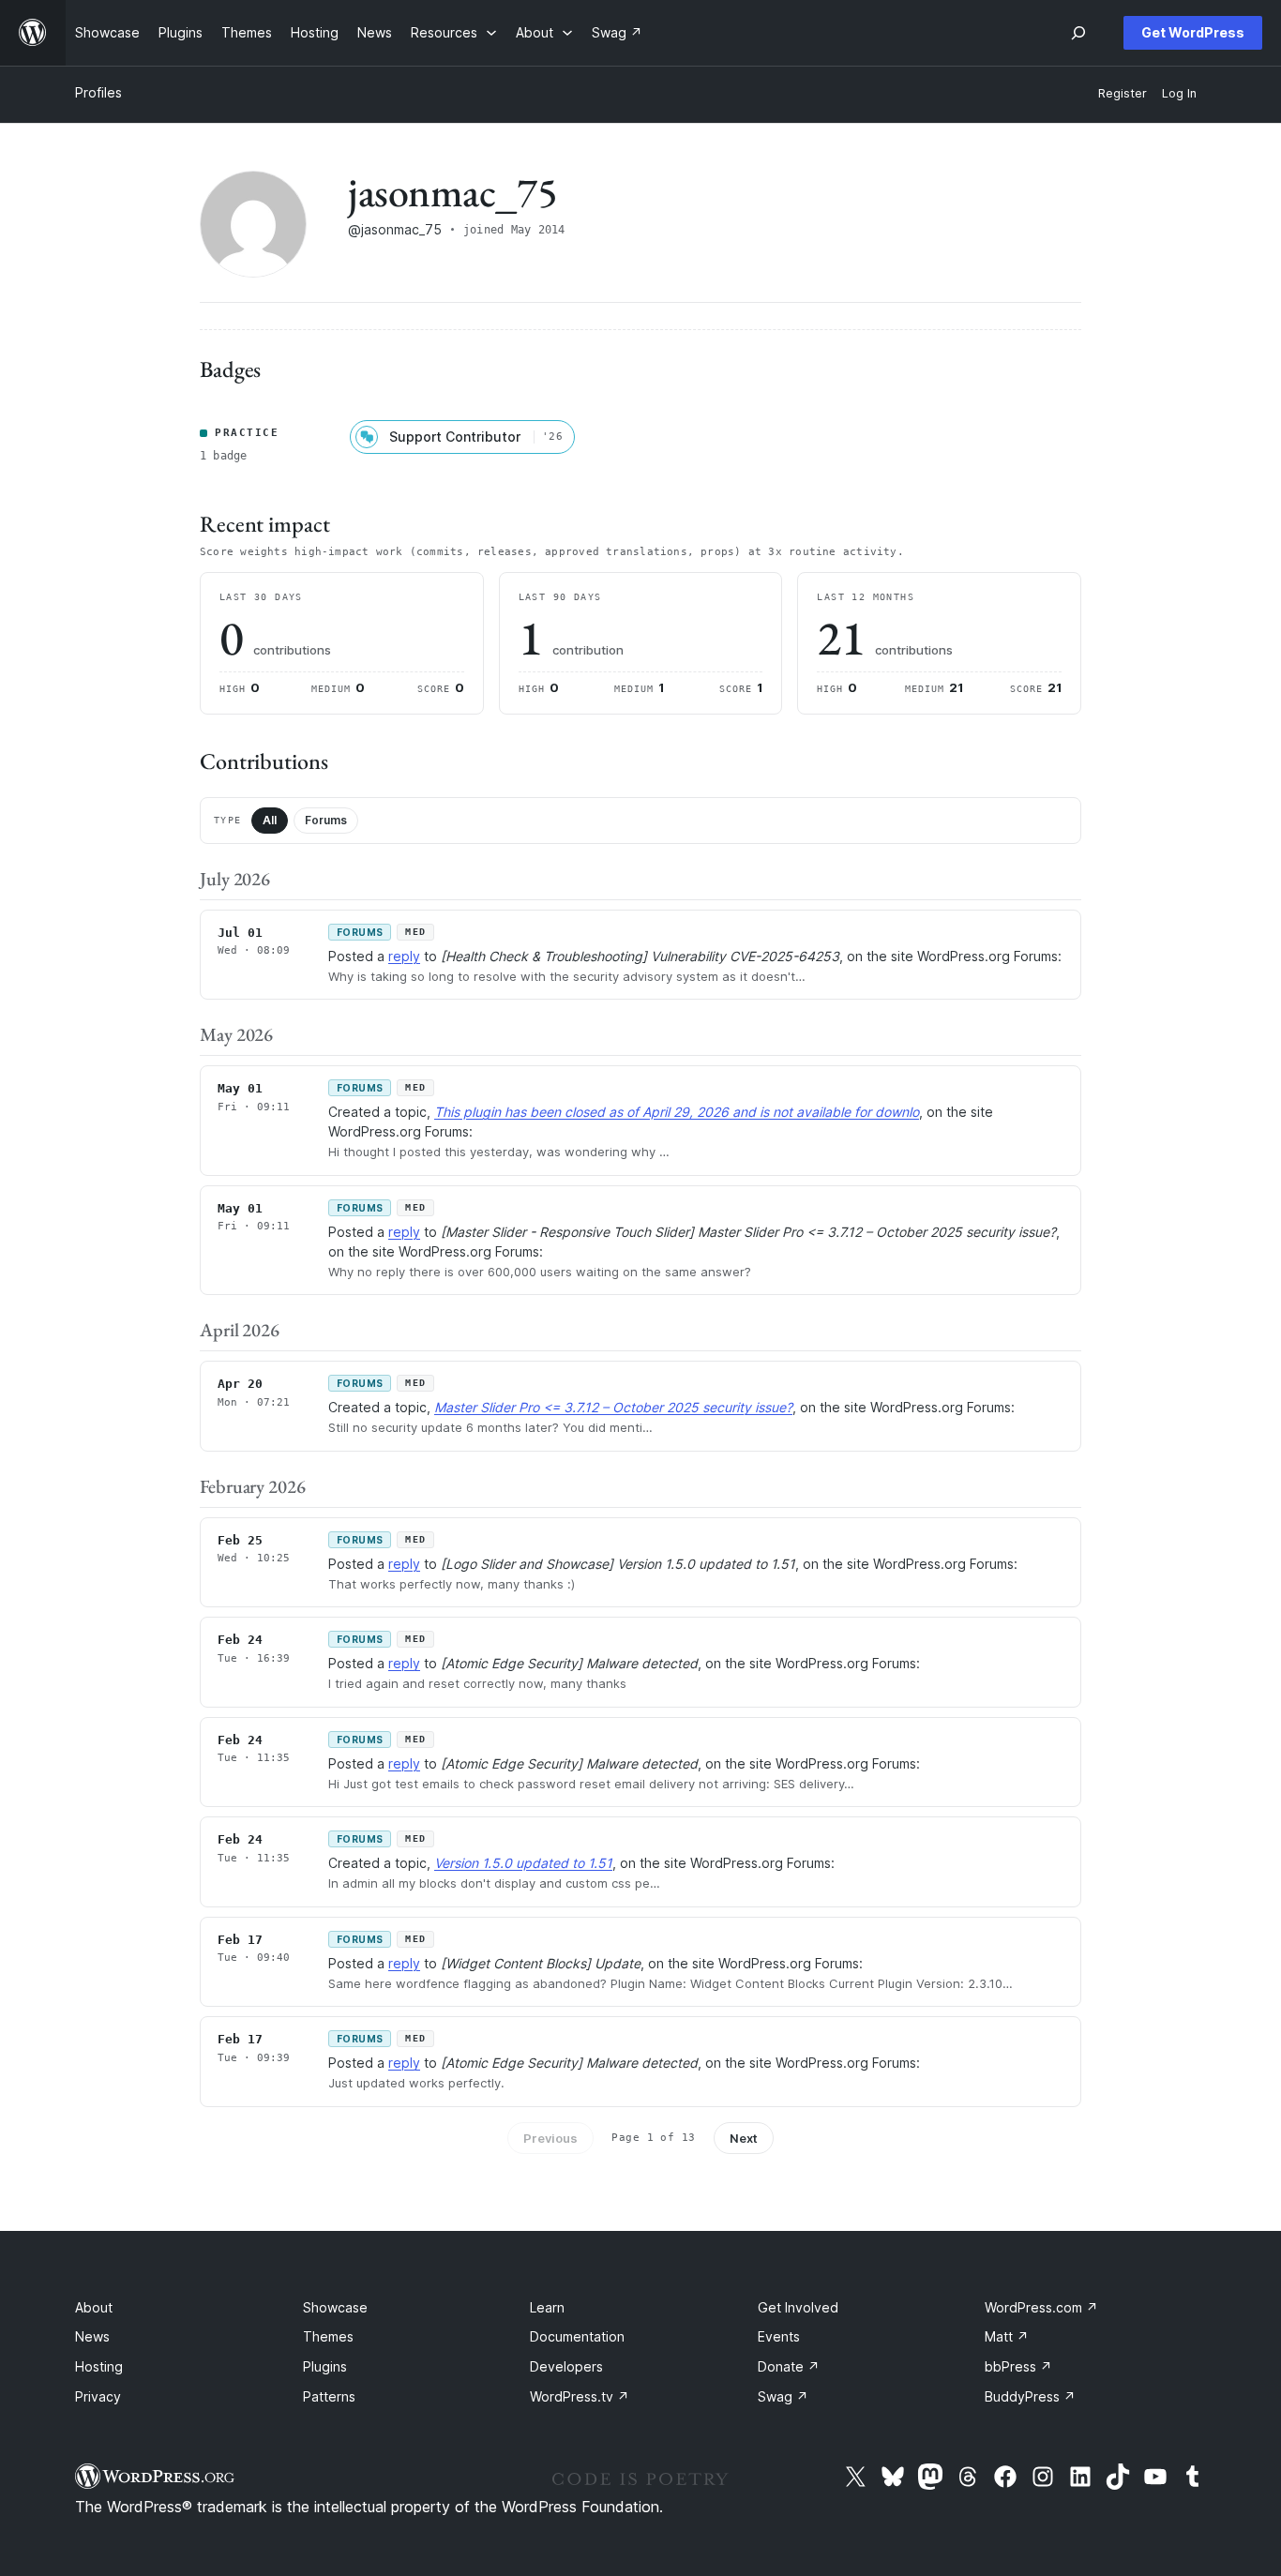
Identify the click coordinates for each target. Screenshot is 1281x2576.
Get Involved (798, 2307)
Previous (550, 2138)
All (270, 820)
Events (779, 2336)
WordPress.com (1041, 2307)
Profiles (98, 92)
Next (744, 2138)
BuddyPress (1030, 2396)
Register (1123, 93)
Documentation (577, 2336)
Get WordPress (1193, 32)
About (94, 2307)
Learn (547, 2307)
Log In (1179, 93)
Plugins (325, 2366)
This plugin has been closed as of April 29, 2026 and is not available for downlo (677, 1112)
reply (404, 956)
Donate (789, 2366)
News (92, 2336)
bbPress (1018, 2366)
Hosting (99, 2366)
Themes (328, 2336)
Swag (783, 2396)
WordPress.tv (580, 2396)
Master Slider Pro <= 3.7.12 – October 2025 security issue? (613, 1407)
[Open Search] (1078, 33)
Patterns (329, 2396)
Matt (1007, 2336)
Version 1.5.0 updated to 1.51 (523, 1863)
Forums (326, 820)
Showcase (335, 2307)
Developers (566, 2366)
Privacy (98, 2396)
